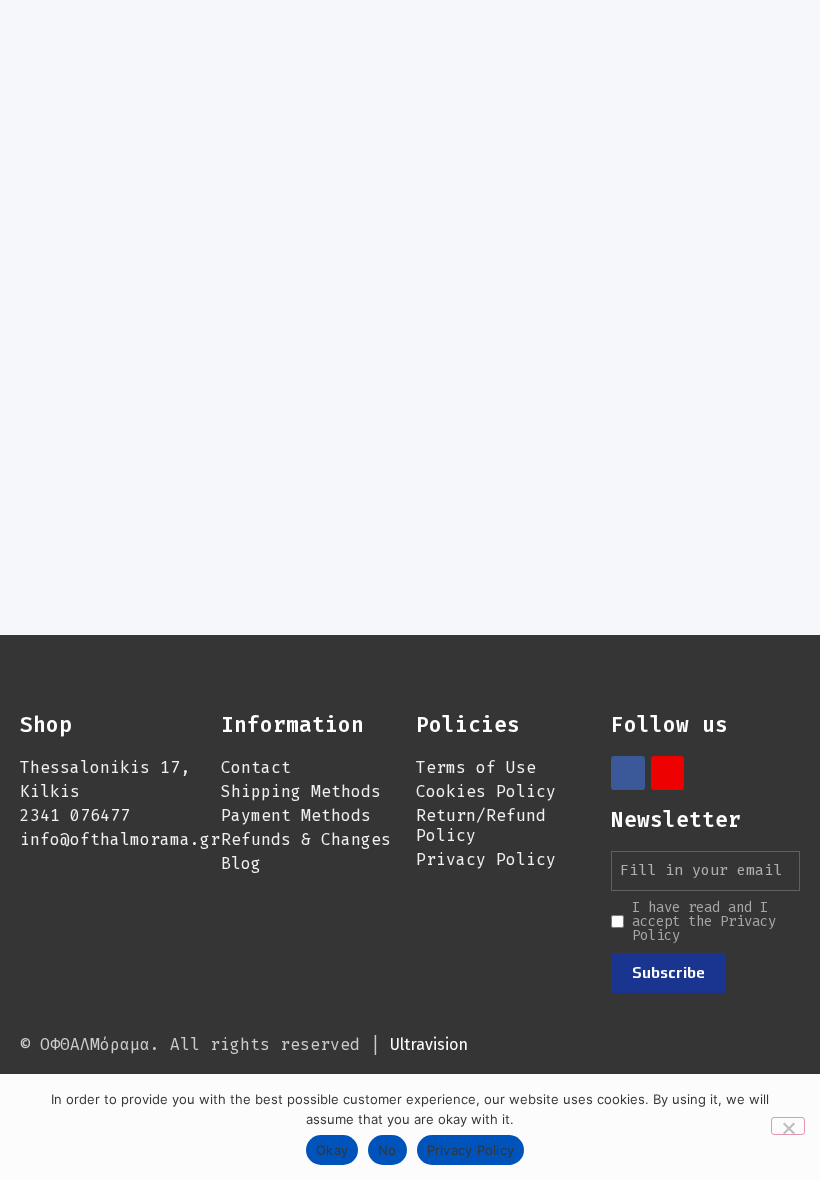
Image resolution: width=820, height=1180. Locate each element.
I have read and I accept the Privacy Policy (704, 922)
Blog (241, 863)
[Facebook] (628, 773)
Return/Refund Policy (481, 825)
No (387, 1150)
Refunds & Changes (306, 839)
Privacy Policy (486, 859)
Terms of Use (476, 767)
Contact (256, 767)
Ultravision (429, 1044)
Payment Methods (296, 815)
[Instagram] (668, 773)
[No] (788, 1126)
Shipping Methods (301, 791)
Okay (332, 1150)
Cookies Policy (486, 791)
